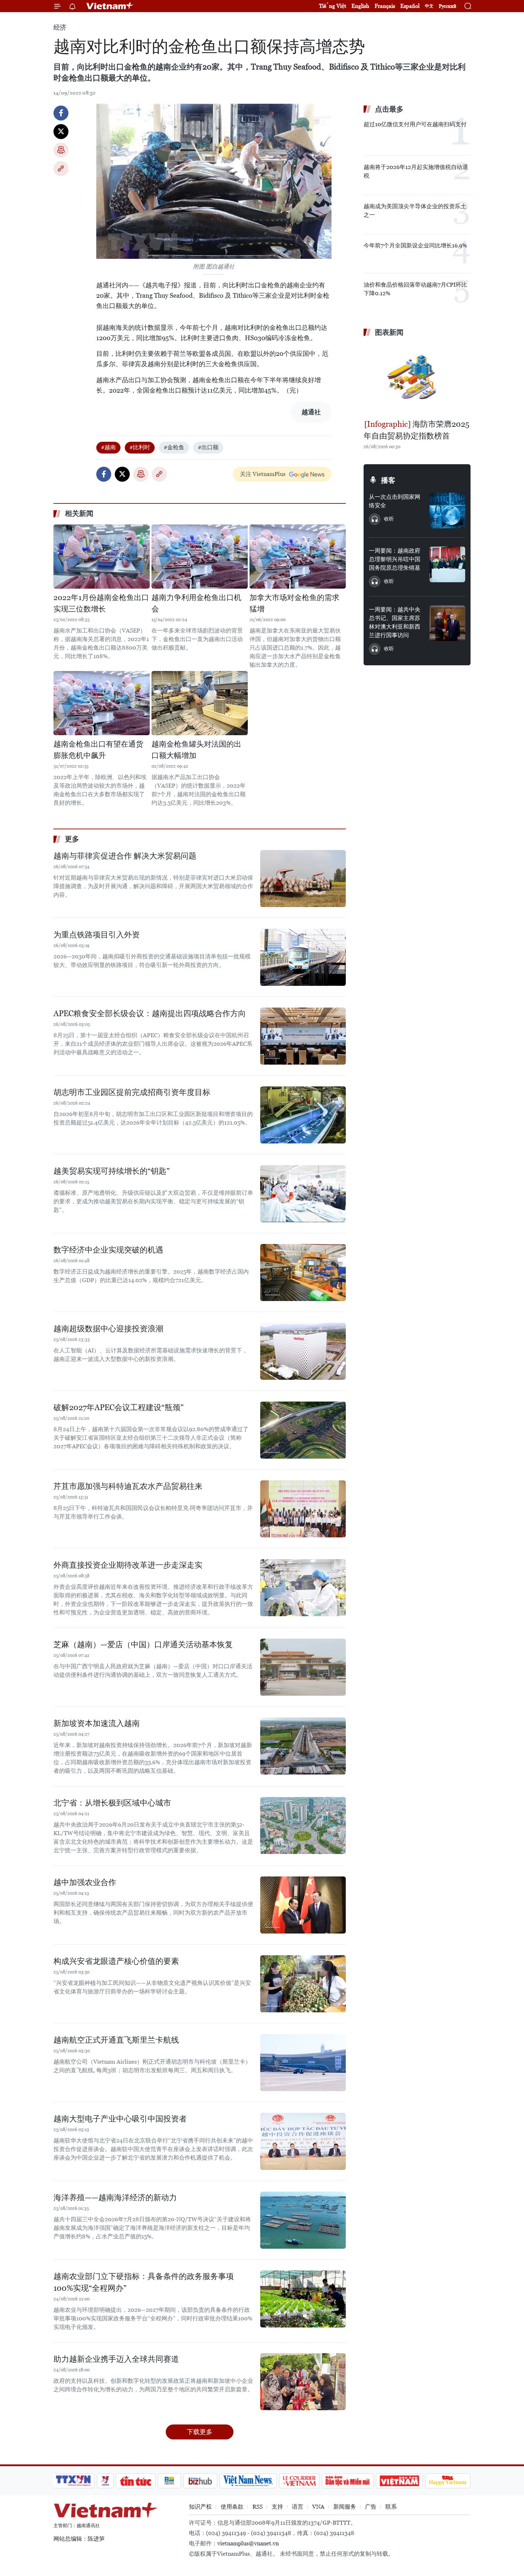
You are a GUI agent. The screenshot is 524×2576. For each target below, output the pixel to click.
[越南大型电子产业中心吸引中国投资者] (303, 2141)
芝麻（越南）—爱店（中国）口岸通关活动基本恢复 (143, 1645)
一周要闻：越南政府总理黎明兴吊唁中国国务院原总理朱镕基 (395, 559)
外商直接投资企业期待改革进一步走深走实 (128, 1565)
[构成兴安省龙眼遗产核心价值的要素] (303, 1984)
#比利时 (140, 447)
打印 (61, 150)
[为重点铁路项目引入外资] (303, 957)
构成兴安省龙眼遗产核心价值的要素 (116, 1961)
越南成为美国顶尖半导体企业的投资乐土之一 (415, 211)
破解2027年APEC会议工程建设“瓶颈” (119, 1407)
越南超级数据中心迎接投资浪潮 (108, 1329)
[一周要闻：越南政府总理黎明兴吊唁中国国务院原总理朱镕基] (447, 564)
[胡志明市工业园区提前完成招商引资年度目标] (303, 1115)
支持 (277, 2507)
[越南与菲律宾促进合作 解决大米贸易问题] (303, 879)
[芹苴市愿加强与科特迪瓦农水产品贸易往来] (303, 1509)
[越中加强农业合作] (303, 1905)
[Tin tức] (136, 2481)
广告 (371, 2507)
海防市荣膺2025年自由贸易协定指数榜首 (417, 430)
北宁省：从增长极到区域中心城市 (112, 1803)
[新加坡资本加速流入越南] (303, 1746)
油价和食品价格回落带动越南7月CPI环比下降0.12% (415, 289)
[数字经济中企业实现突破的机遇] (303, 1272)
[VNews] (105, 2481)
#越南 (108, 447)
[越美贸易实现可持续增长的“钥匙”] (303, 1194)
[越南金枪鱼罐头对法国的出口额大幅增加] (200, 703)
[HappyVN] (448, 2481)
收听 (389, 519)
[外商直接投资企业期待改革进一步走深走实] (303, 1588)
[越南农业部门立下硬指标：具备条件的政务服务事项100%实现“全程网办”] (303, 2299)
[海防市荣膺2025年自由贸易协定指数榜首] (417, 379)
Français (385, 6)
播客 (388, 480)
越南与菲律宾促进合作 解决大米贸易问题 (125, 856)
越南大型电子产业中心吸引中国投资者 (120, 2119)
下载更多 (200, 2432)
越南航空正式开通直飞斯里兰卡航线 (116, 2040)
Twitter (61, 132)
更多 (72, 839)
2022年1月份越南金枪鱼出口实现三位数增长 (101, 603)
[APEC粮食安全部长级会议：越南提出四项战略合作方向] (303, 1036)
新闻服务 (345, 2507)
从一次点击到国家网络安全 (395, 501)
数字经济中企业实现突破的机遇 (108, 1250)
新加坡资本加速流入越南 (97, 1723)
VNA (318, 2507)
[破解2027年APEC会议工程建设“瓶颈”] (303, 1430)
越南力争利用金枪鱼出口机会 (196, 603)
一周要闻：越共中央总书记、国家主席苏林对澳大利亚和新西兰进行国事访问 (395, 622)
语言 (298, 2507)
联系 (391, 2507)
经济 (60, 27)
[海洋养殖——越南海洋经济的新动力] (303, 2220)
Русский (448, 6)
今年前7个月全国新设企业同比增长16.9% (415, 245)
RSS (258, 2507)
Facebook (61, 113)
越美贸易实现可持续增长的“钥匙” (112, 1171)
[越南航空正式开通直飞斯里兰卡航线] (303, 2063)
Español (410, 6)
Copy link (61, 169)
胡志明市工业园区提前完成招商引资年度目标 (132, 1092)
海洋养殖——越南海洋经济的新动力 (115, 2198)
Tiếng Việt (333, 6)
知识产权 (200, 2507)
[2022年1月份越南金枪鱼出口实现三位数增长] (102, 557)
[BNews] (169, 2481)
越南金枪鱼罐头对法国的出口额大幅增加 (196, 750)
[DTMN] (348, 2481)
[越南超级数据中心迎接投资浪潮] (303, 1351)
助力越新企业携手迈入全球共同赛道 (116, 2359)
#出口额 (208, 447)
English (360, 6)
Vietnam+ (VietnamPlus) (110, 6)
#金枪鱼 (174, 447)
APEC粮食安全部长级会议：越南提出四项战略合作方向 (150, 1013)
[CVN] (299, 2481)
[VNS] (248, 2481)
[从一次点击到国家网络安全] (447, 511)
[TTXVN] (73, 2481)
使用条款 (232, 2507)
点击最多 (389, 109)
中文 (429, 6)
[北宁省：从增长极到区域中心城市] (303, 1825)
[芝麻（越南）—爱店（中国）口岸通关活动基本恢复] (303, 1667)
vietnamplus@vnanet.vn (248, 2543)
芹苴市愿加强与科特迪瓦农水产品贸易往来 (128, 1486)
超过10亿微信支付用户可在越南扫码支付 (415, 124)
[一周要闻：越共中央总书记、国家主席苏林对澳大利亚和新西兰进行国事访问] (447, 623)
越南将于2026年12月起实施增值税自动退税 (416, 171)
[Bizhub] (200, 2481)
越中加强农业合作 (85, 1882)
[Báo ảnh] (399, 2481)
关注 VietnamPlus (263, 474)
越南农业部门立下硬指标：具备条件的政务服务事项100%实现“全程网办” (144, 2282)
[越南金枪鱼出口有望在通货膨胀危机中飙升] (102, 703)
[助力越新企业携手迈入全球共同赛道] (303, 2382)
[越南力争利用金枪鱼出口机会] (200, 557)
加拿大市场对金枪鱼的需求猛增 (294, 603)
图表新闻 (389, 332)
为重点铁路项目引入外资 (97, 935)
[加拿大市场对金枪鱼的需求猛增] (298, 557)
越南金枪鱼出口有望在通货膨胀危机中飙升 (98, 750)
